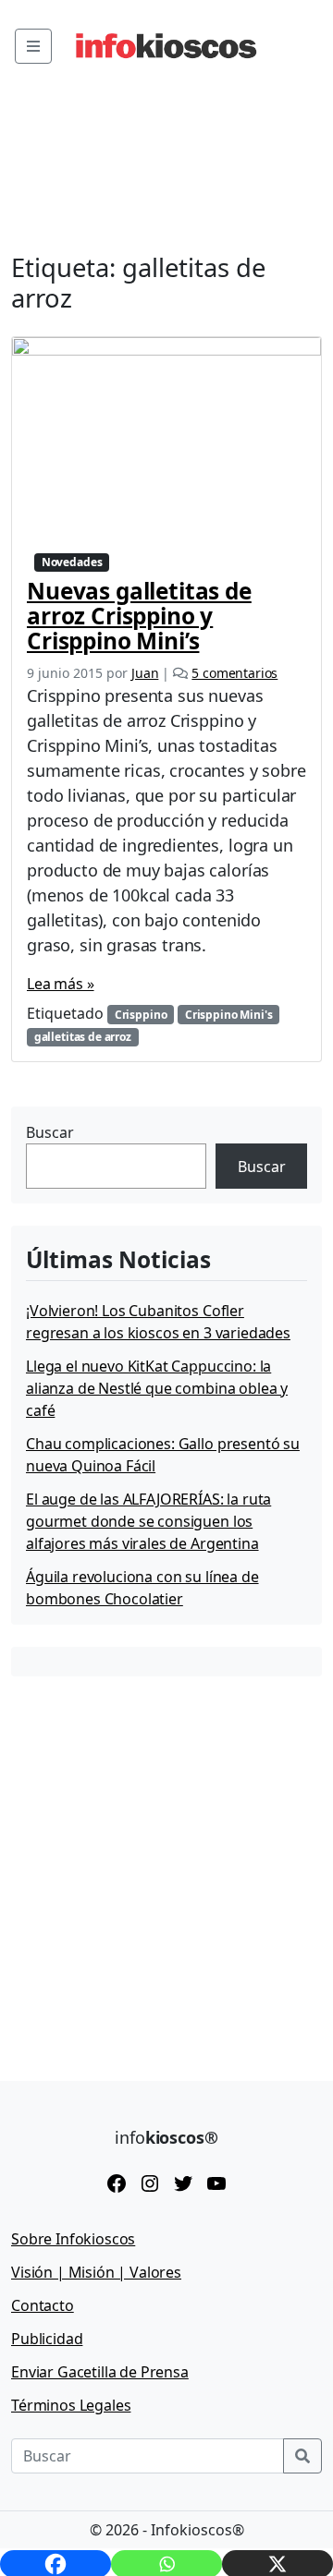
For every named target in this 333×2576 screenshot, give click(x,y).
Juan (145, 673)
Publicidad (47, 2339)
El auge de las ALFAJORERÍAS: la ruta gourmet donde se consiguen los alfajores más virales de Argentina (148, 1521)
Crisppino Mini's (228, 1015)
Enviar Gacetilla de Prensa (100, 2372)
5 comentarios (234, 673)
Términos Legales (71, 2405)
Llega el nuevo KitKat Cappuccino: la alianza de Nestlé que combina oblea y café (157, 1388)
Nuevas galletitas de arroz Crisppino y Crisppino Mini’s (139, 616)
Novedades (72, 562)
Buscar (50, 1132)
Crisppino (141, 1015)
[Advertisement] (166, 1865)
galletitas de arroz (83, 1037)
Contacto (43, 2305)
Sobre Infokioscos (73, 2239)
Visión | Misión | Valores (96, 2272)
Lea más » (61, 984)
